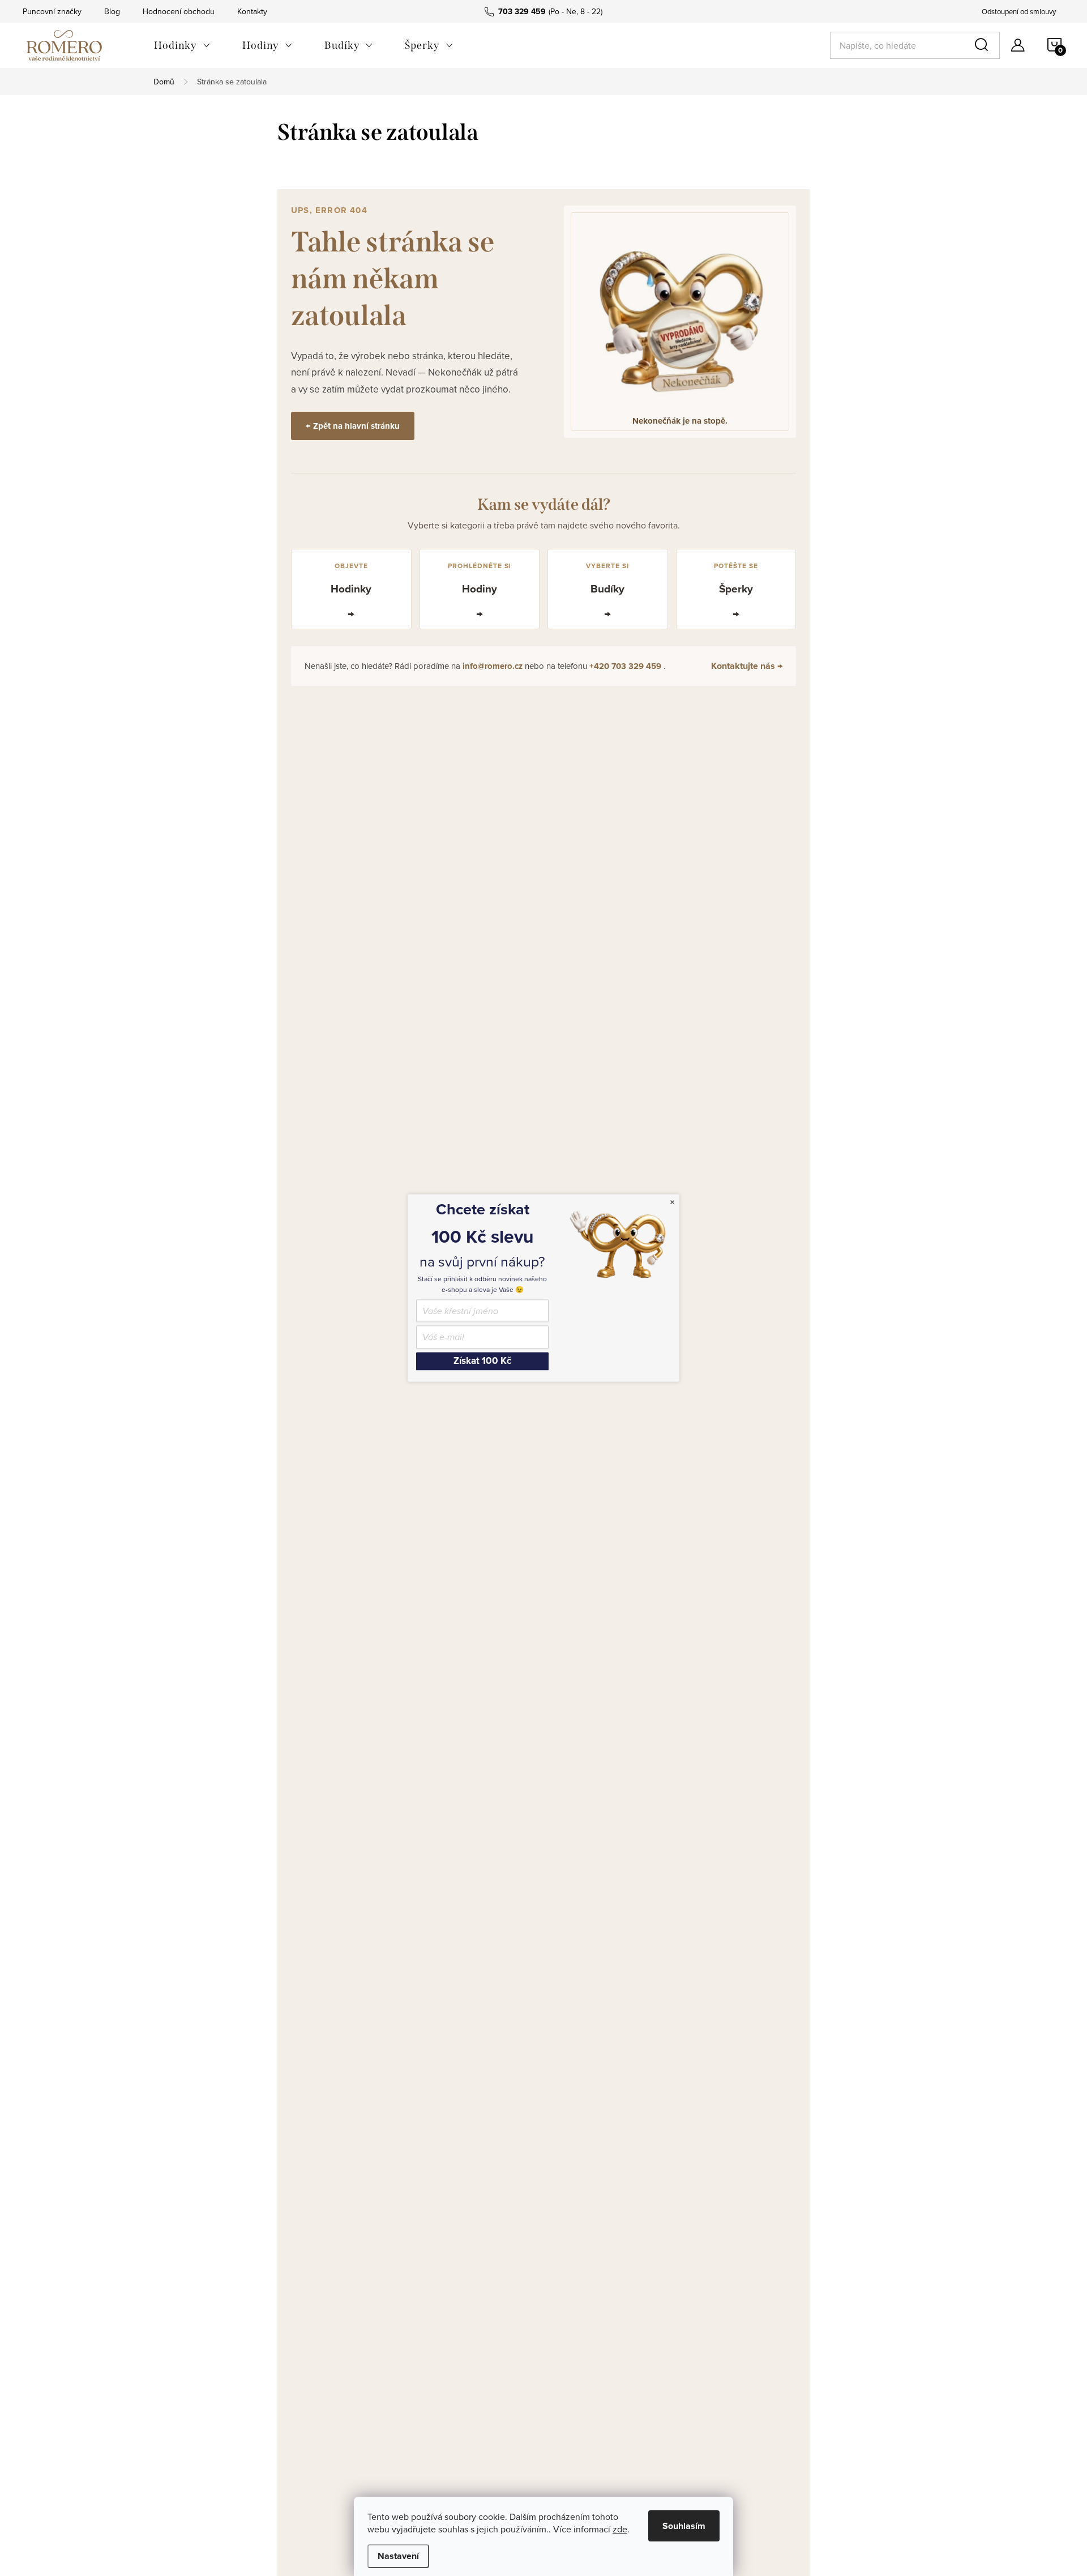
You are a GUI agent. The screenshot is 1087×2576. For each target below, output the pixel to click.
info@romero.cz (494, 666)
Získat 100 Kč (482, 1361)
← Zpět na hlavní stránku (353, 426)
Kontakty (252, 11)
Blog (112, 11)
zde (620, 2529)
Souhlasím (684, 2526)
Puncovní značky (52, 11)
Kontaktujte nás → (747, 666)
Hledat (983, 45)
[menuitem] (182, 45)
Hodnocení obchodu (179, 11)
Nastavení (398, 2556)
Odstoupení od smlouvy (1019, 11)
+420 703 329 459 (626, 666)
